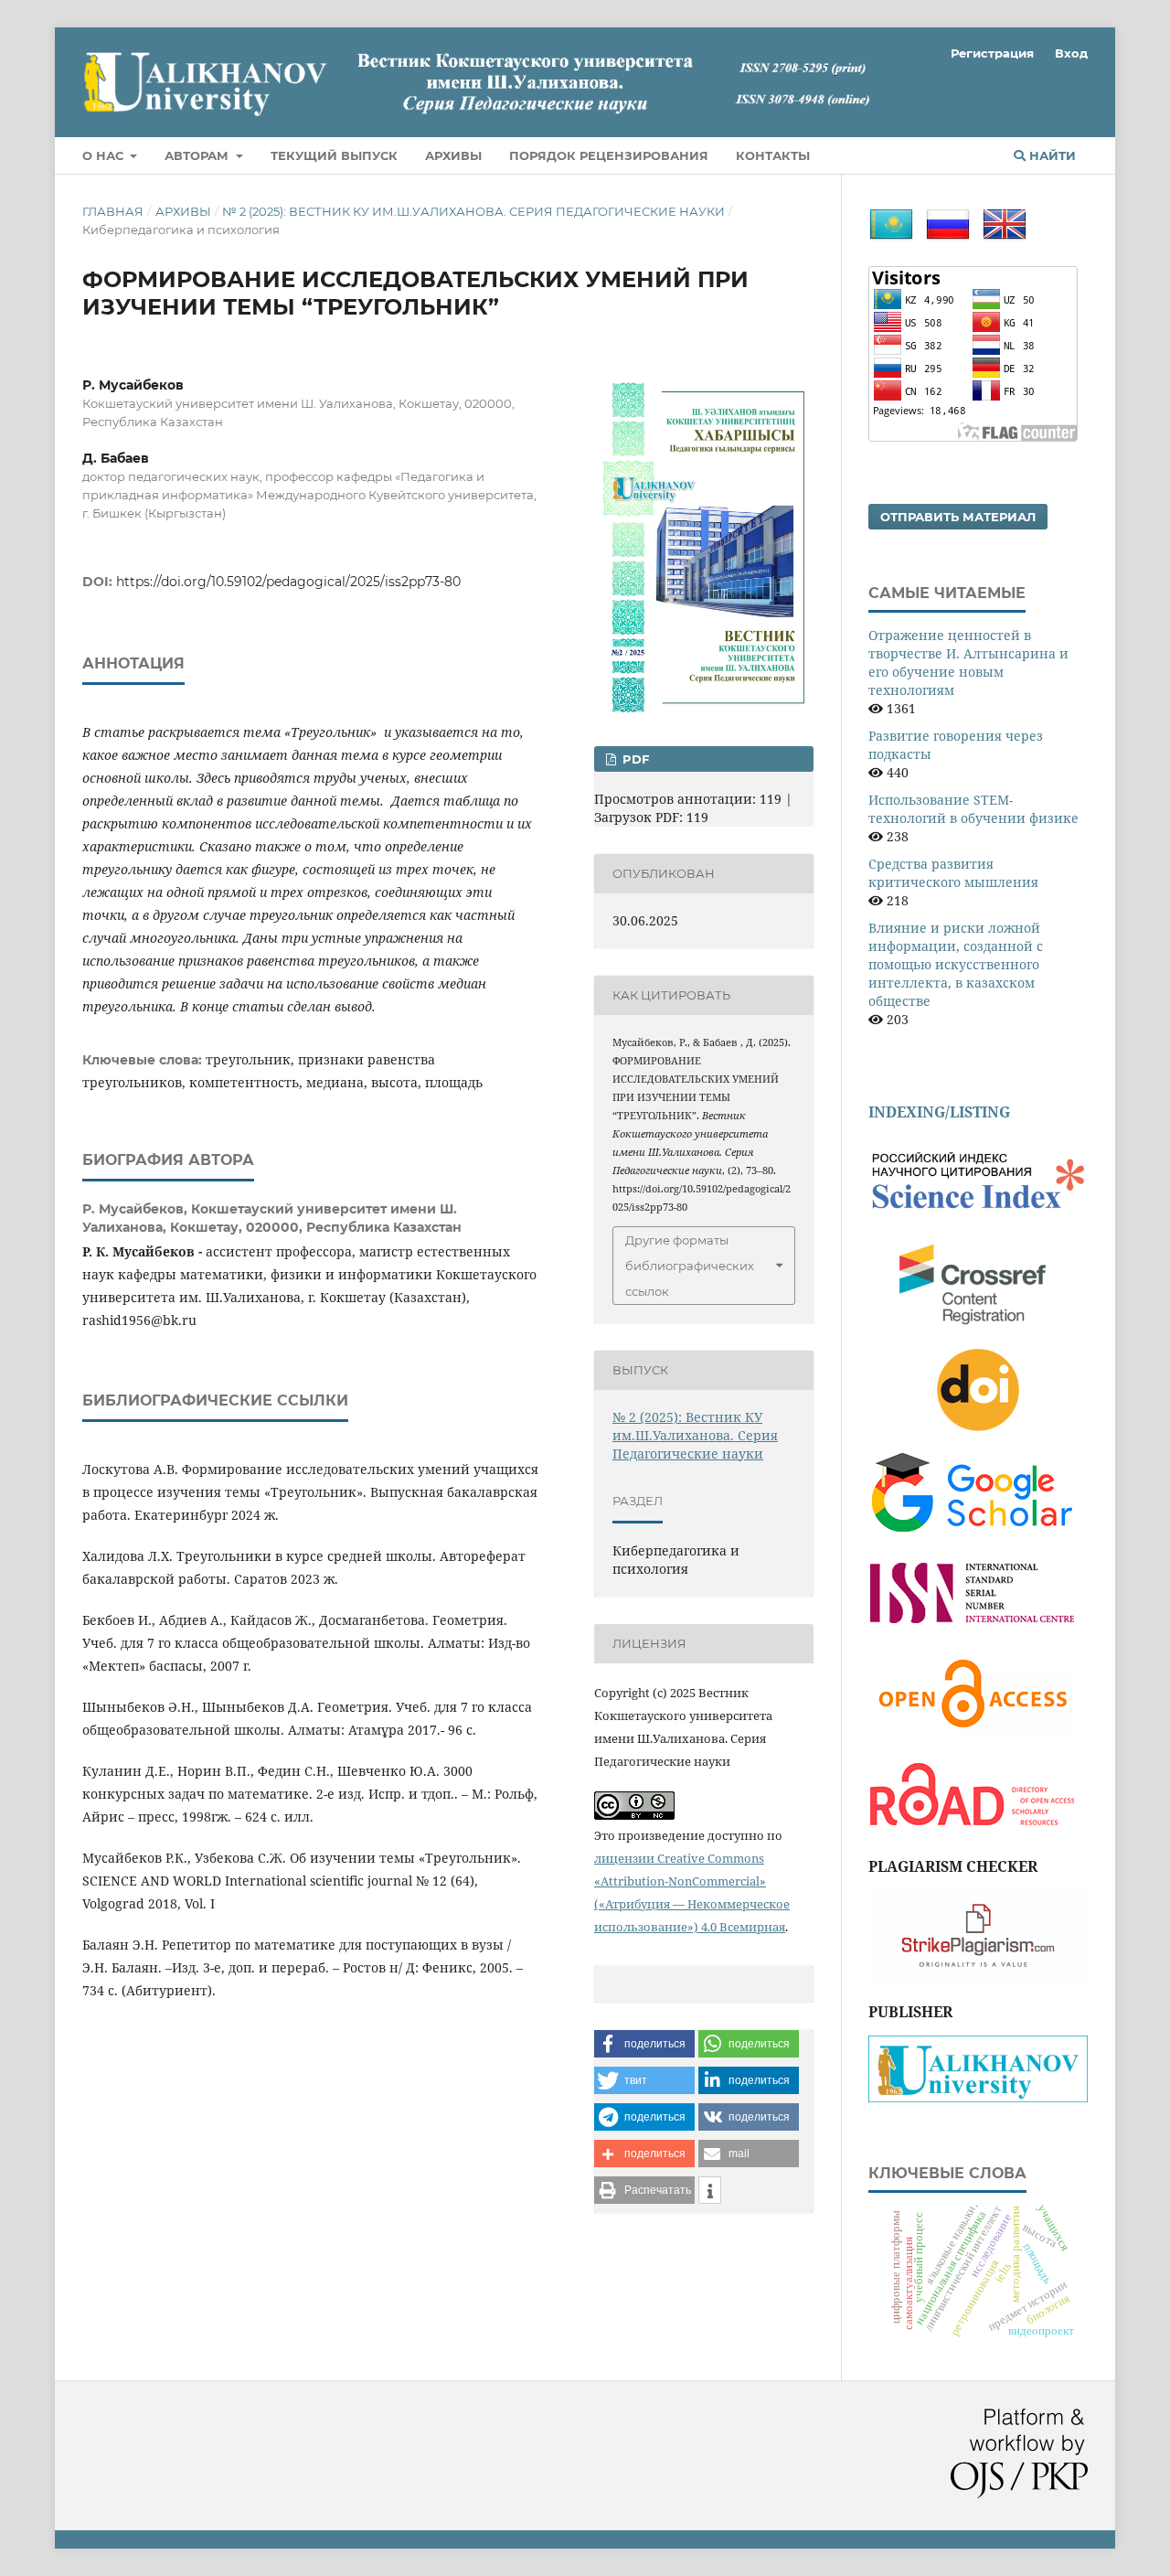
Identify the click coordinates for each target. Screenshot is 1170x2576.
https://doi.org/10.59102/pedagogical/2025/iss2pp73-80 (288, 582)
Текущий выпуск (334, 155)
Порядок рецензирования (609, 155)
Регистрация (992, 53)
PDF (634, 759)
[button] (644, 2044)
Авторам (198, 155)
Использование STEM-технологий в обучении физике (973, 809)
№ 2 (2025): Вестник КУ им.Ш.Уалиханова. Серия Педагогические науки (473, 211)
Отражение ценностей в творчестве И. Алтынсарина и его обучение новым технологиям (968, 663)
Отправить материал (958, 517)
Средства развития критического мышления (953, 873)
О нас (105, 155)
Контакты (773, 155)
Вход (1071, 53)
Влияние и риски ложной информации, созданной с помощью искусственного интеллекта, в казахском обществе (956, 964)
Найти (1051, 155)
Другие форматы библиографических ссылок (690, 1266)
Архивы (453, 155)
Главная (113, 211)
